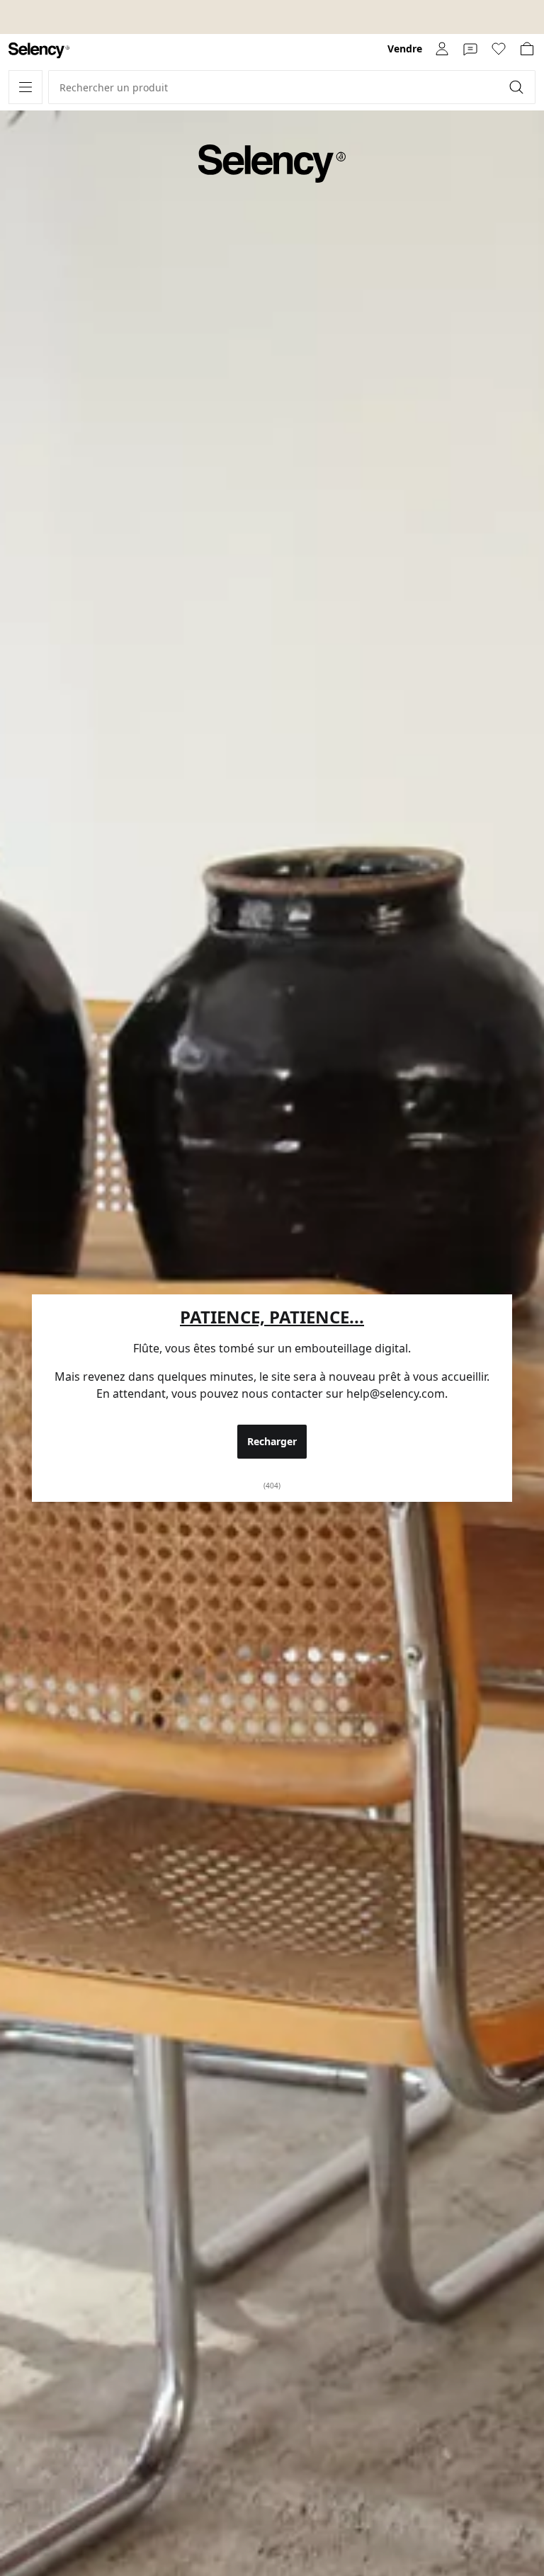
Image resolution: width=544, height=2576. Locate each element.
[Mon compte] (442, 49)
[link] (39, 51)
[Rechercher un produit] (518, 87)
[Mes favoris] (499, 49)
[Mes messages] (470, 49)
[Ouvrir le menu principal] (25, 87)
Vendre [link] (405, 49)
